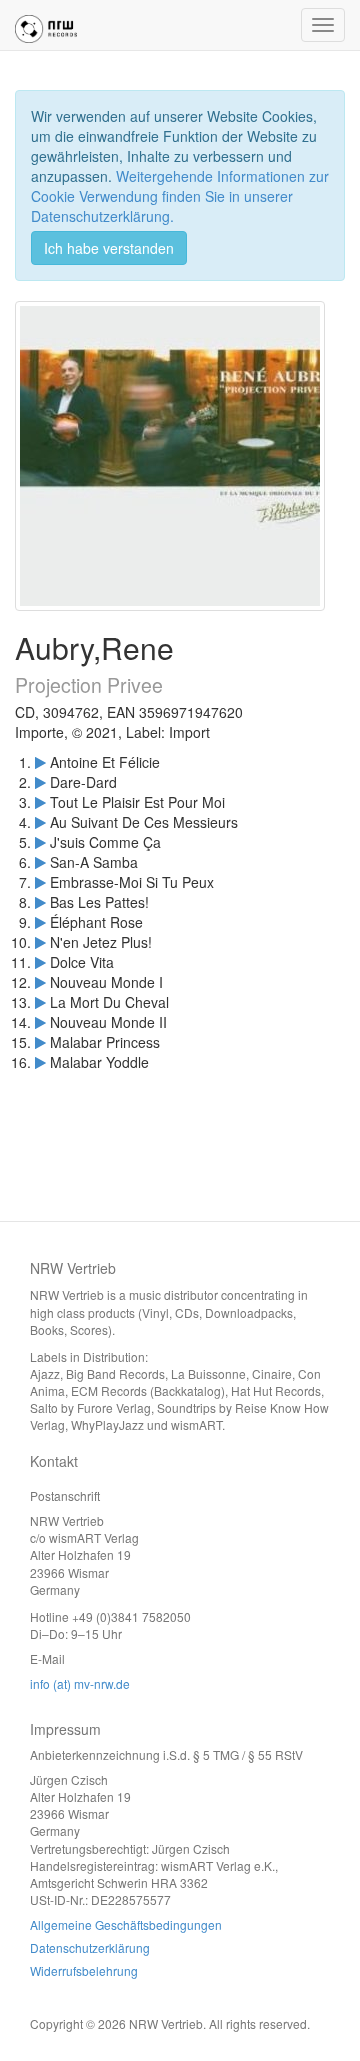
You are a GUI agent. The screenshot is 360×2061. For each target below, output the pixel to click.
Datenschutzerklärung (90, 1947)
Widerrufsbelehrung (84, 1970)
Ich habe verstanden (109, 248)
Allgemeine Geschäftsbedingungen (126, 1924)
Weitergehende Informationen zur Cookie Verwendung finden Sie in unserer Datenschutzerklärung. (180, 196)
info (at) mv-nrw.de (80, 1683)
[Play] (40, 762)
